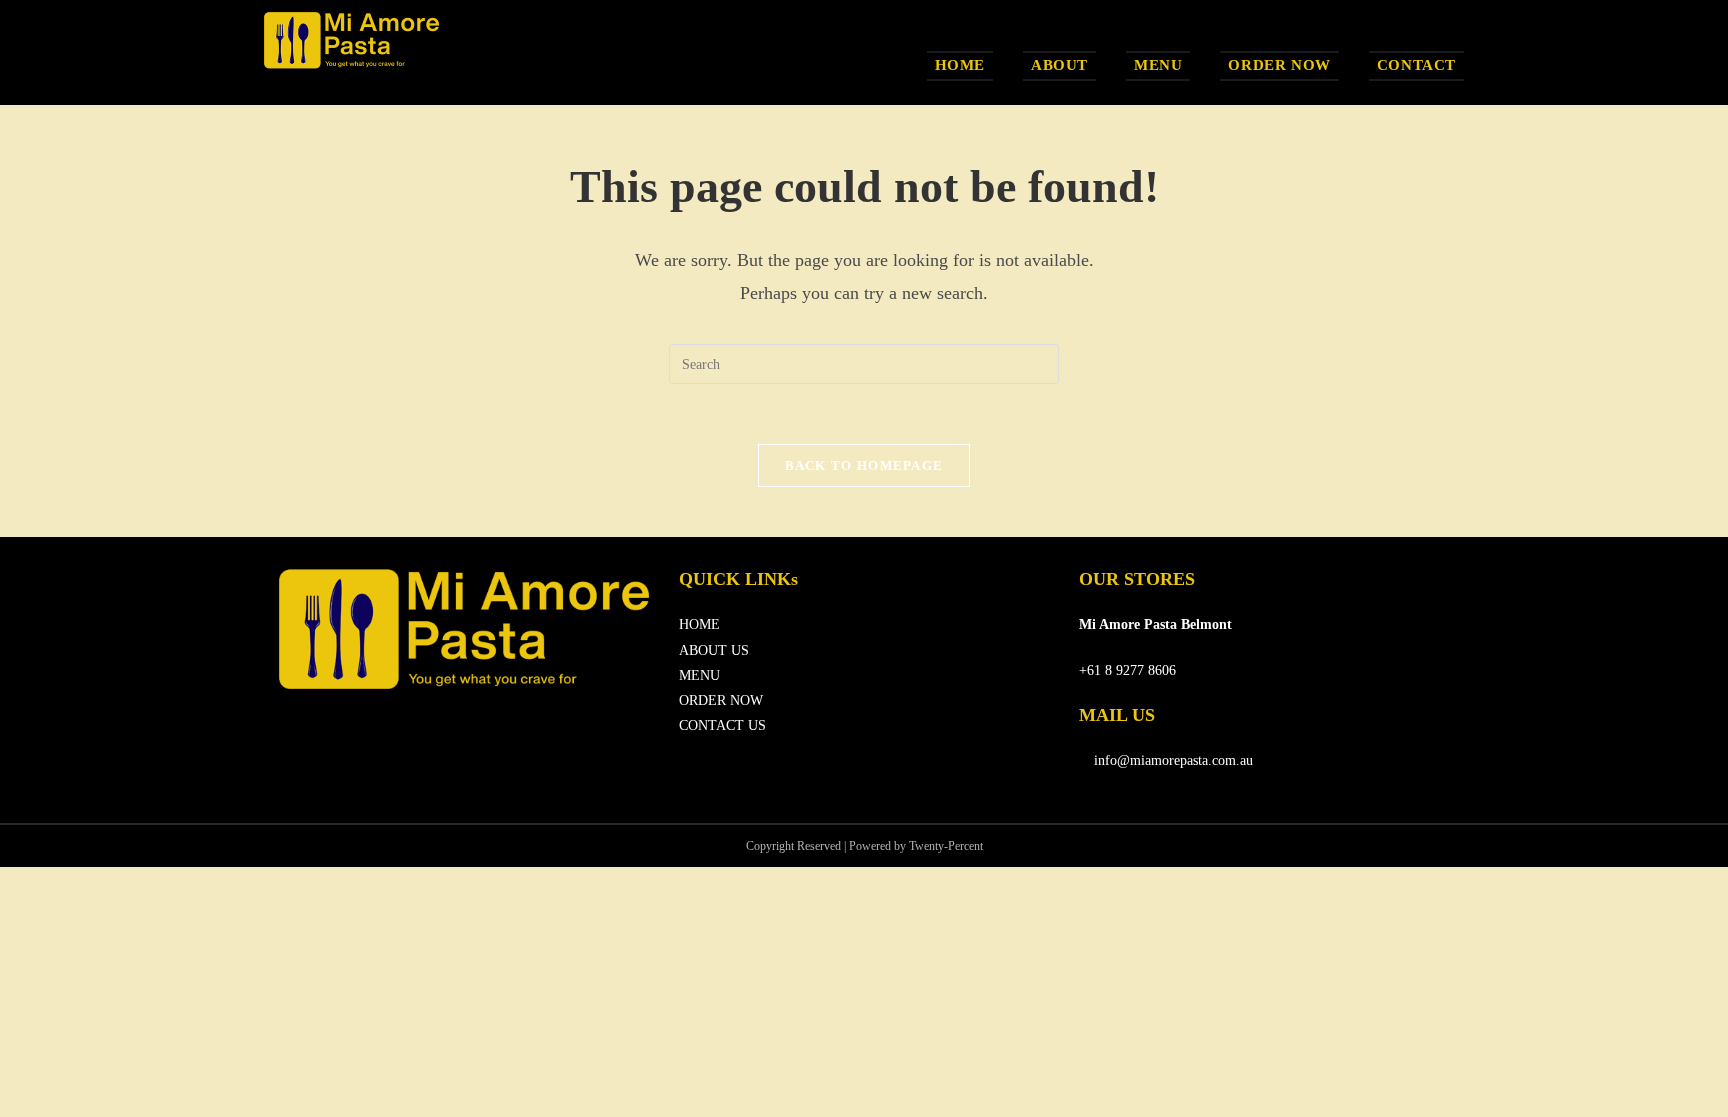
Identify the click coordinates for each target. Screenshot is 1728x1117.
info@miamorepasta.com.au (1171, 760)
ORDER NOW (721, 700)
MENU (699, 675)
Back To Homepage (864, 465)
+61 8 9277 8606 (1127, 670)
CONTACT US (722, 725)
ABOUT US (714, 650)
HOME (699, 624)
